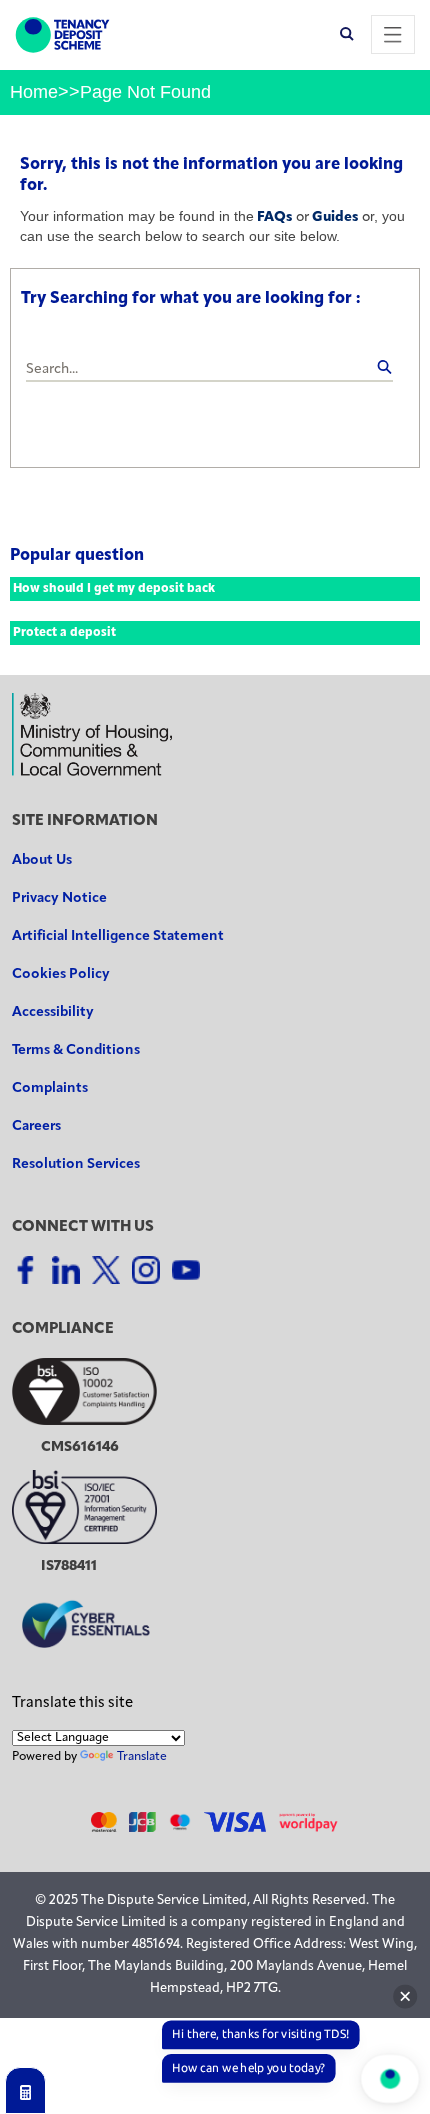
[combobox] (209, 371)
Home (34, 92)
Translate (142, 1757)
